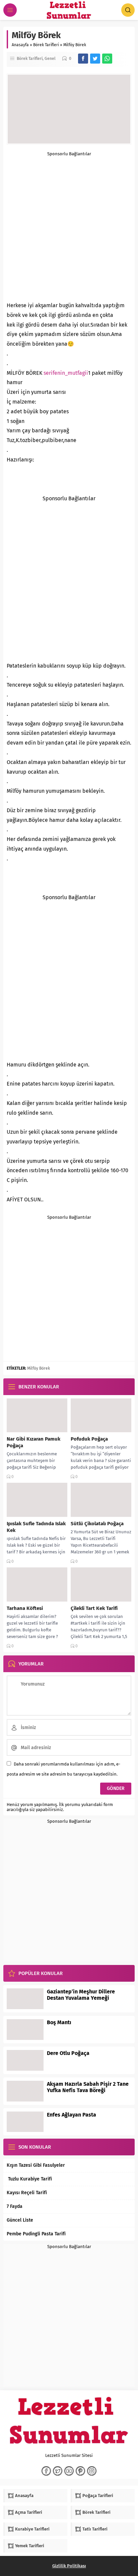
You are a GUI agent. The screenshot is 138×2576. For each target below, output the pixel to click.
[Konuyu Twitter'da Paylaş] (95, 59)
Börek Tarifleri (46, 45)
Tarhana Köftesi (25, 1608)
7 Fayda (15, 2206)
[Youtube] (69, 2471)
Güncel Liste (20, 2220)
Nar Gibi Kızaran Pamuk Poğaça (33, 1442)
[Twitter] (58, 2471)
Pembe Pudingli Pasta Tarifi (36, 2234)
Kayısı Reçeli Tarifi (27, 2193)
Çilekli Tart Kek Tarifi (94, 1608)
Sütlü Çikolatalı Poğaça (97, 1524)
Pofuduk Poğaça (89, 1439)
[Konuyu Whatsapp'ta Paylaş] (107, 59)
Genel (50, 59)
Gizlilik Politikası (69, 2566)
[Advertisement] (69, 225)
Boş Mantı (59, 2022)
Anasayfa (20, 45)
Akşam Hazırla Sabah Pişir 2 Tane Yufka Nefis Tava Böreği (88, 2087)
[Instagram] (92, 2471)
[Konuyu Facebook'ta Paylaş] (83, 59)
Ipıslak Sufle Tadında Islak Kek (36, 1527)
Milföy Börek (39, 1368)
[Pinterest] (80, 2471)
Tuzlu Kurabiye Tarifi (29, 2179)
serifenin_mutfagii (66, 373)
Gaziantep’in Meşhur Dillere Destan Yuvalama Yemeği (81, 1995)
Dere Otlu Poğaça (68, 2053)
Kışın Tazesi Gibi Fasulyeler (36, 2165)
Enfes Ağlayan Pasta (72, 2115)
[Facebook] (46, 2471)
